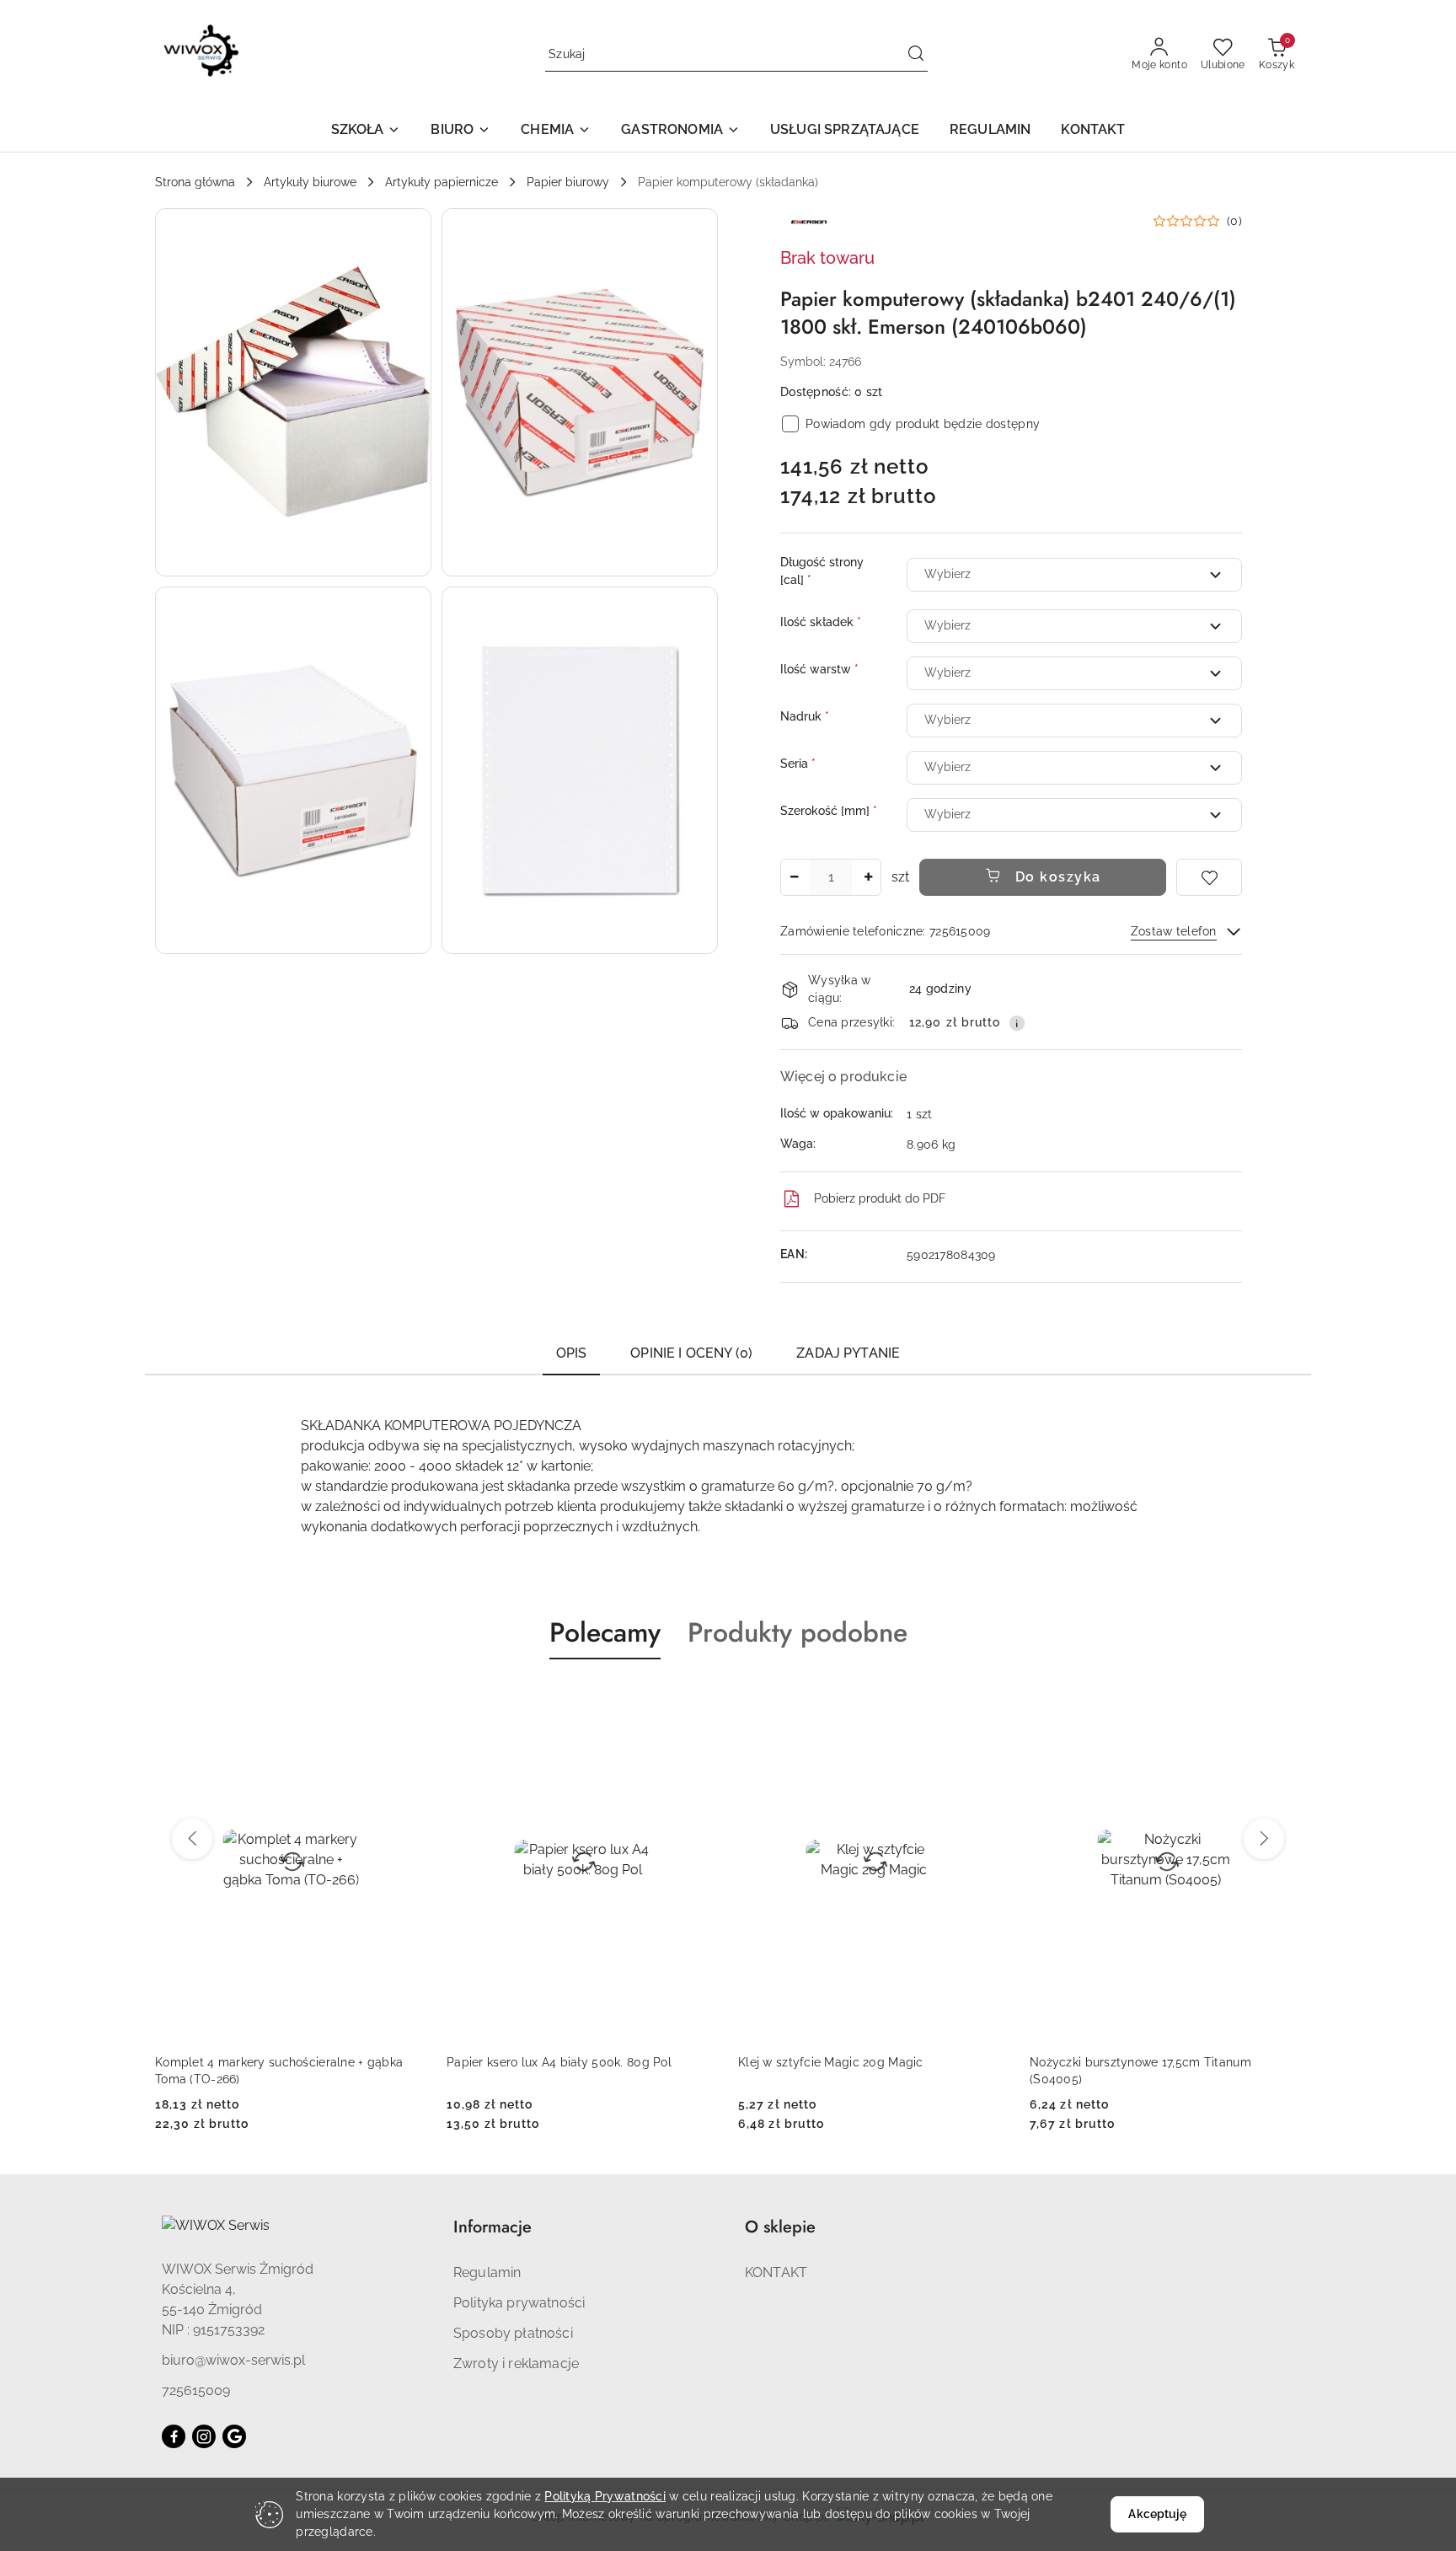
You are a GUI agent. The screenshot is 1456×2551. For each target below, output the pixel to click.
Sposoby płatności (513, 2333)
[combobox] (1074, 575)
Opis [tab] (572, 1353)
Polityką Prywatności (605, 2496)
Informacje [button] (492, 2227)
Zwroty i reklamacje (516, 2363)
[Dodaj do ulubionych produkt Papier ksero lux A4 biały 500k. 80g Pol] (407, 1699)
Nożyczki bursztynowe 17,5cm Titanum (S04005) (849, 2071)
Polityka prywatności (519, 2303)
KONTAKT (776, 2272)
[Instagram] (204, 2436)
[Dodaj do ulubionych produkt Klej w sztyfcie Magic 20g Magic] (699, 1699)
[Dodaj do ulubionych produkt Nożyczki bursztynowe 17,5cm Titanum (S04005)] (990, 1699)
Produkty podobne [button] (798, 1632)
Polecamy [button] (605, 1632)
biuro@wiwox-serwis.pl (233, 2360)
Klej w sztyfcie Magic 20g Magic (539, 2062)
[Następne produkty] (1264, 1839)
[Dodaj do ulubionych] (1209, 877)
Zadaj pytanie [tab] (848, 1353)
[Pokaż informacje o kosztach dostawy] (1017, 1023)
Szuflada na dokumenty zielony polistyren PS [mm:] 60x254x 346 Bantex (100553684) (1160, 2071)
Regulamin (487, 2272)
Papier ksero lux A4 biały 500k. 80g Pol (268, 2062)
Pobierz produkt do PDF (880, 1198)
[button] (366, 131)
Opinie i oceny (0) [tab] (691, 1353)
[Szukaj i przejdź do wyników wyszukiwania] (916, 55)
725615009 (196, 2390)
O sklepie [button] (780, 2227)
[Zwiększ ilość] (868, 877)
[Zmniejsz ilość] (794, 877)
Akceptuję (1157, 2514)
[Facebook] (174, 2436)
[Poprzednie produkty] (192, 1839)
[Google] (234, 2436)
